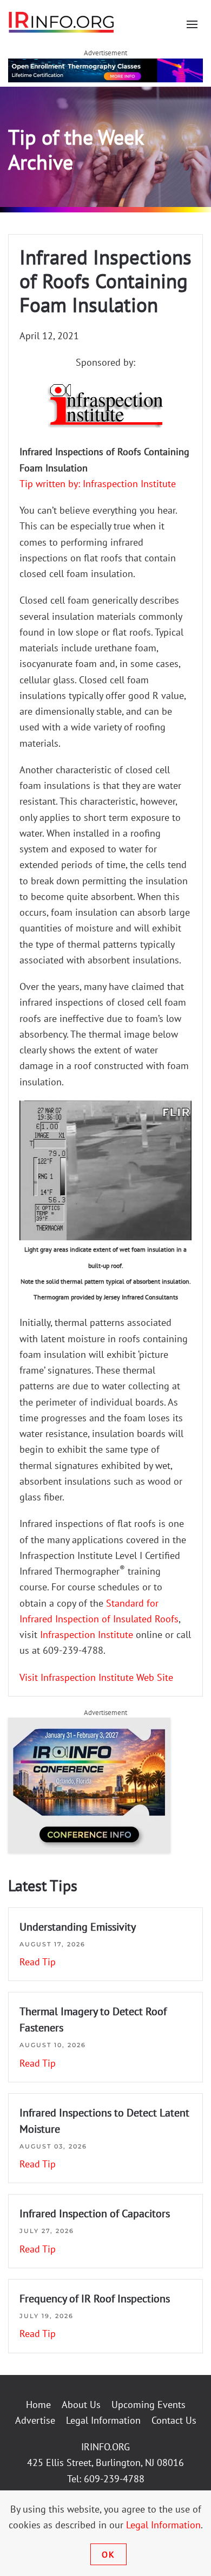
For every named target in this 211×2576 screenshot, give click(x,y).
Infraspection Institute (88, 1635)
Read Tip (38, 1962)
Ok (108, 2554)
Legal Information (103, 2420)
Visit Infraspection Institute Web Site (96, 1677)
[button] (192, 24)
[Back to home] (62, 22)
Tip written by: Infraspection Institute (98, 484)
